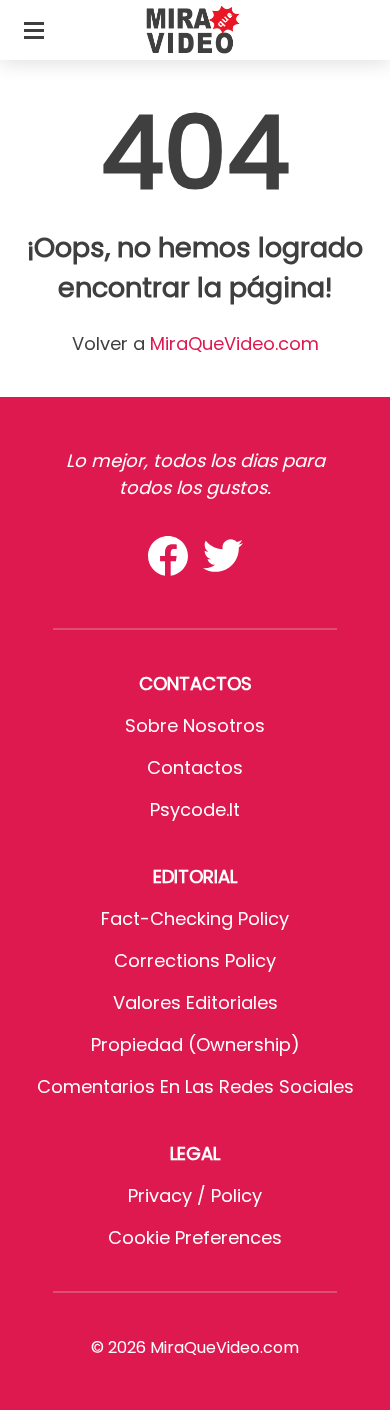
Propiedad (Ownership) (195, 1044)
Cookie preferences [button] (195, 1237)
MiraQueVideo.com (234, 343)
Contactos (195, 767)
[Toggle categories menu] (34, 30)
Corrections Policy (195, 960)
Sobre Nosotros (195, 725)
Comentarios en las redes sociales (195, 1086)
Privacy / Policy (195, 1195)
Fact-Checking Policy (195, 918)
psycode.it (195, 809)
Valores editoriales (195, 1002)
